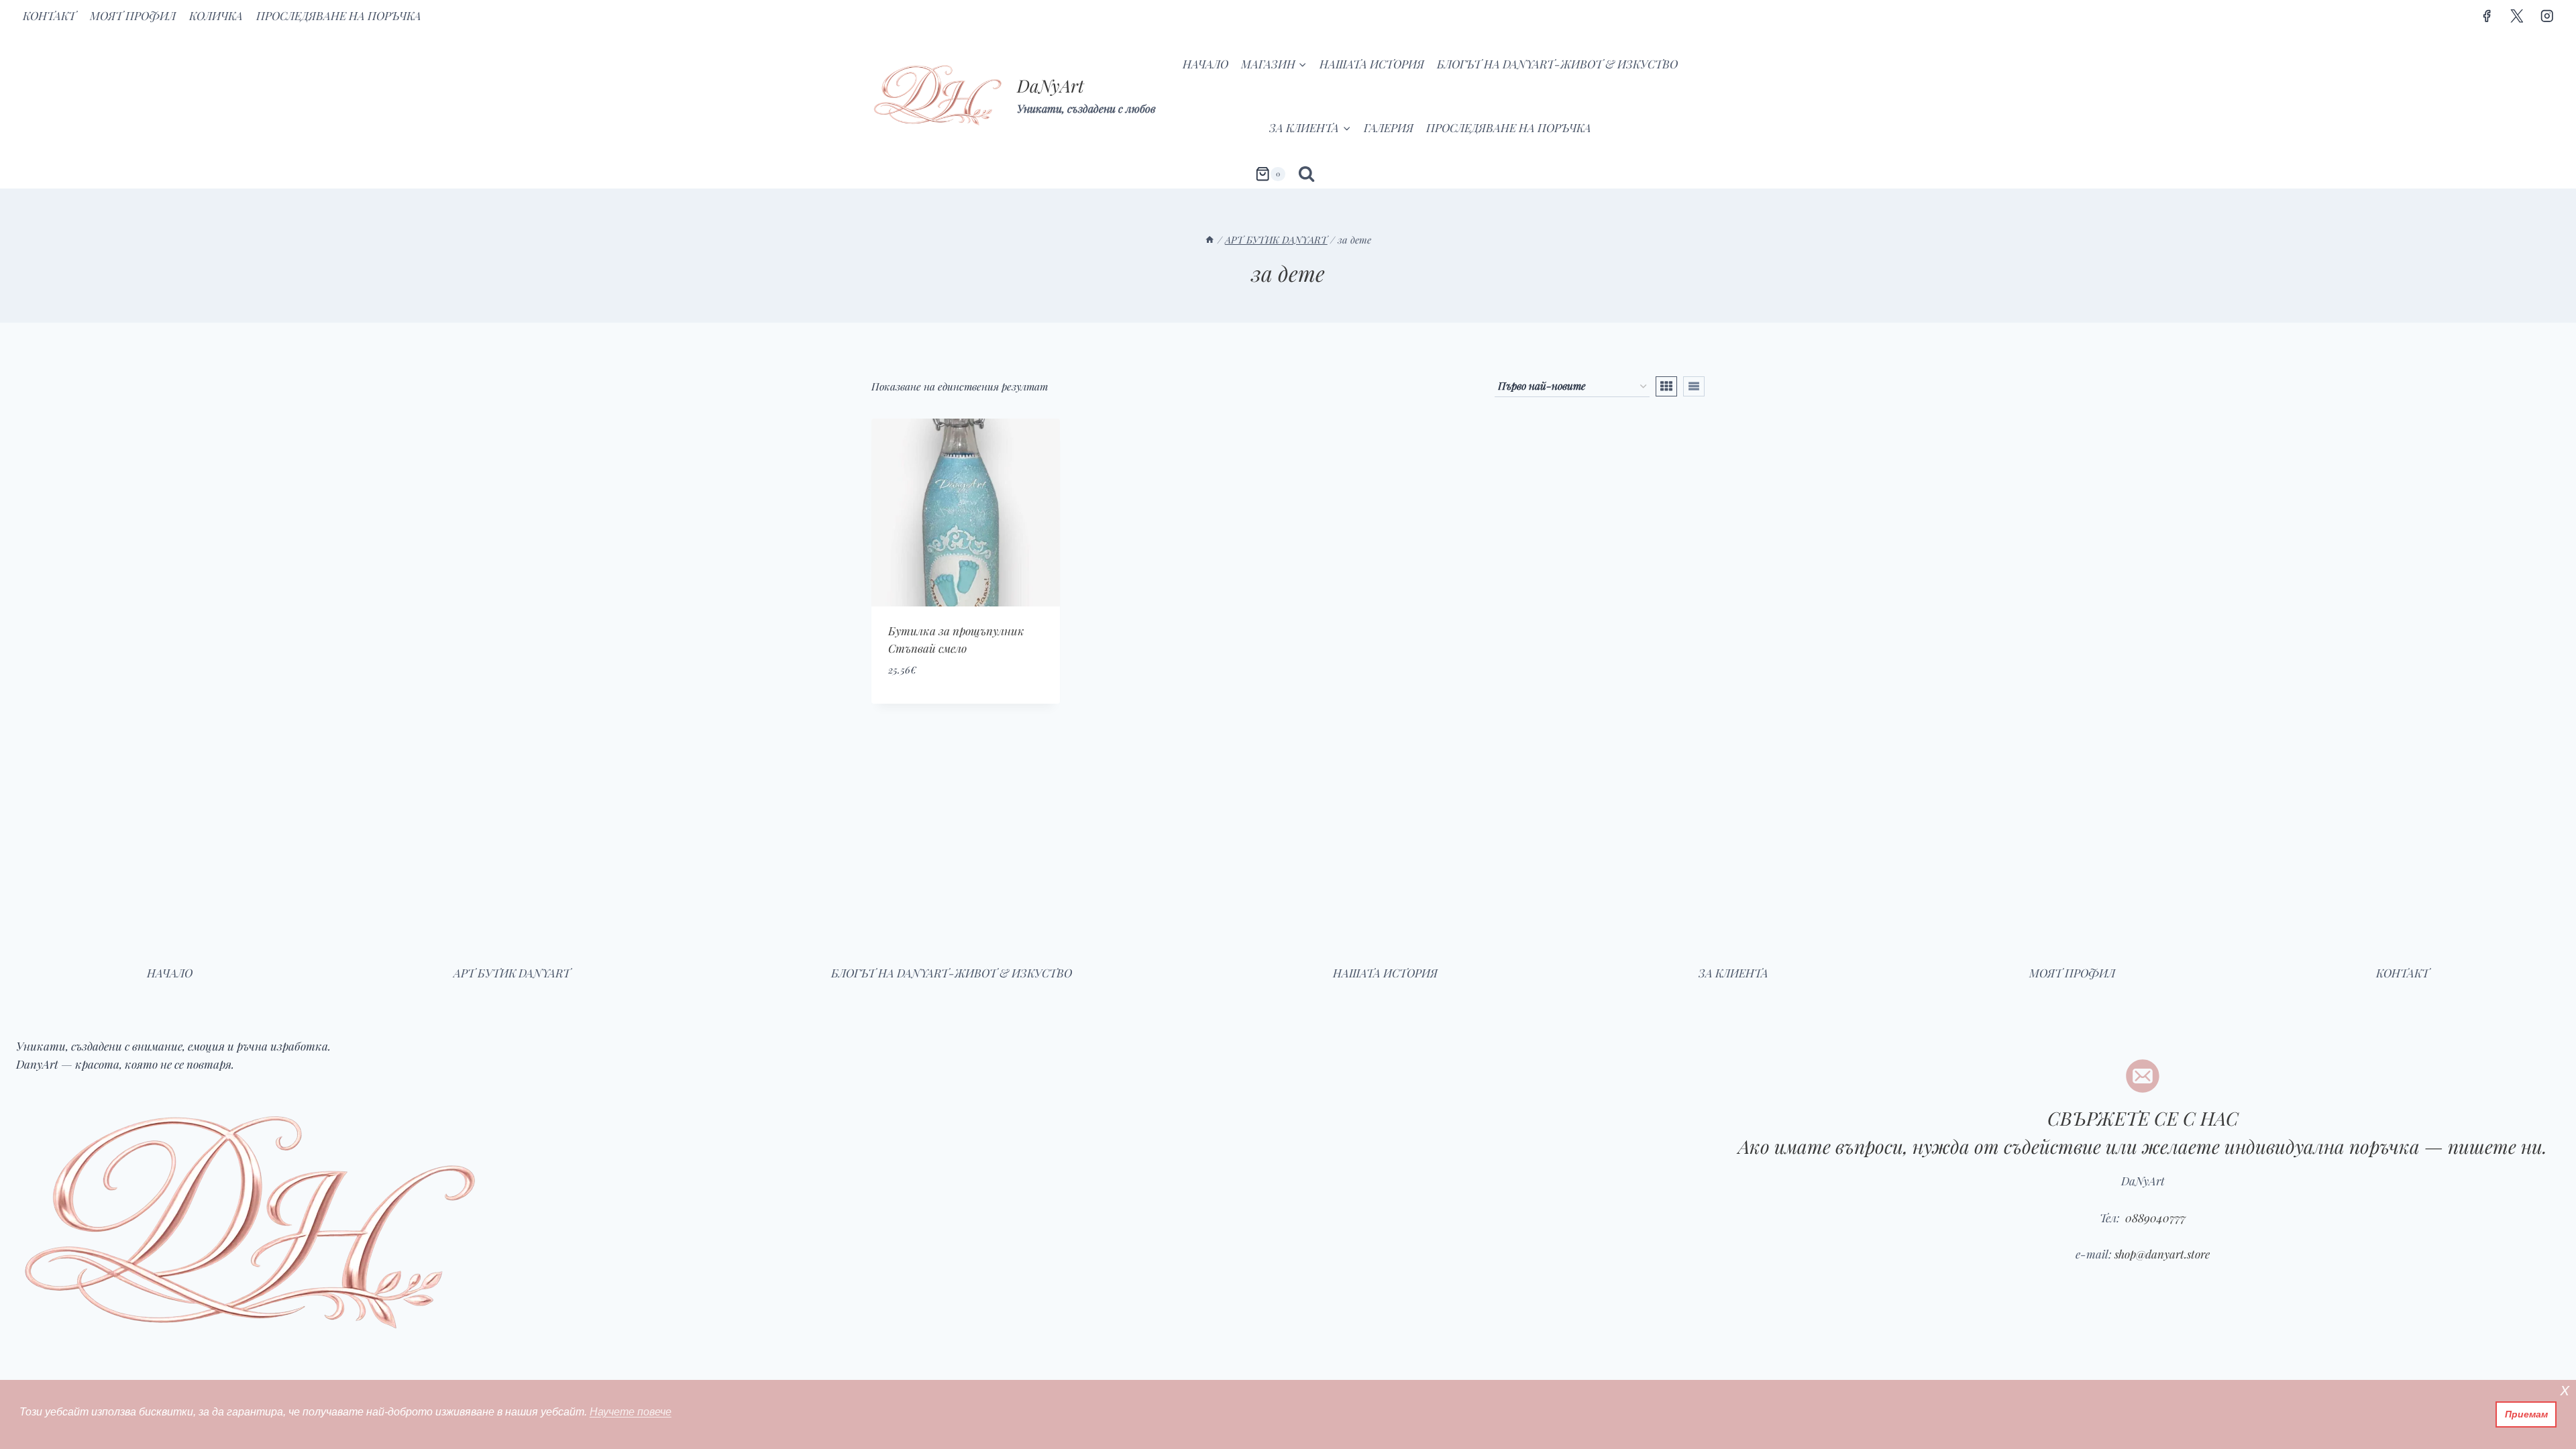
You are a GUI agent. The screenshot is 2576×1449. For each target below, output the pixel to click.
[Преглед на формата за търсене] (1306, 174)
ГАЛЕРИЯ (1389, 127)
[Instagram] (2547, 16)
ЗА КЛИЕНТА (1733, 973)
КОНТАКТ (49, 15)
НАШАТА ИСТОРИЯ (1372, 64)
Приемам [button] (2526, 1414)
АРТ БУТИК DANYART (512, 973)
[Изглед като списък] (1694, 386)
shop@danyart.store (2162, 1254)
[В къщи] (1210, 239)
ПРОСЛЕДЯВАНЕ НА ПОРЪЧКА (339, 15)
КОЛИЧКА (216, 15)
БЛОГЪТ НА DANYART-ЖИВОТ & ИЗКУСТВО (1557, 64)
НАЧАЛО (1205, 64)
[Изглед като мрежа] (1666, 386)
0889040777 (2154, 1218)
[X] (2517, 16)
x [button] (2565, 1390)
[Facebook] (2486, 16)
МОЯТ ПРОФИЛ (133, 15)
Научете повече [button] (631, 1412)
